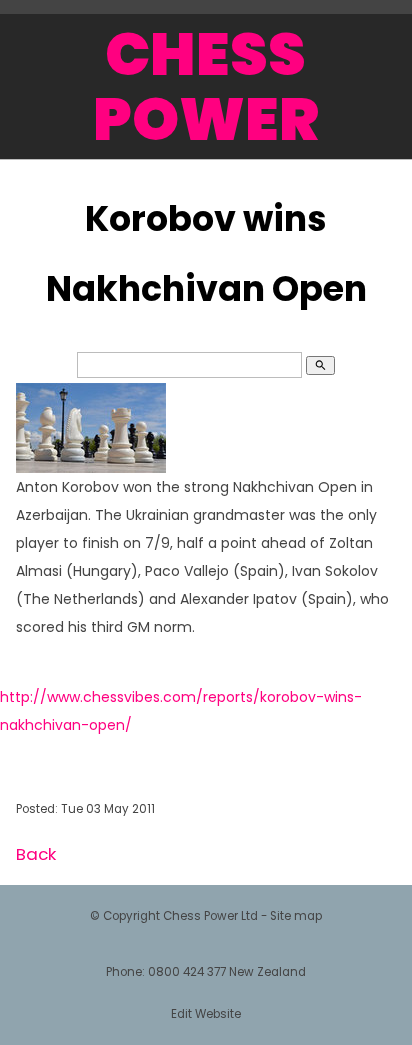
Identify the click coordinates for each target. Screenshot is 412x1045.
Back (36, 854)
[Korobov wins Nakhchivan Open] (91, 468)
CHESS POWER (206, 86)
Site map (296, 916)
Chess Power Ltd (210, 916)
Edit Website (206, 1014)
